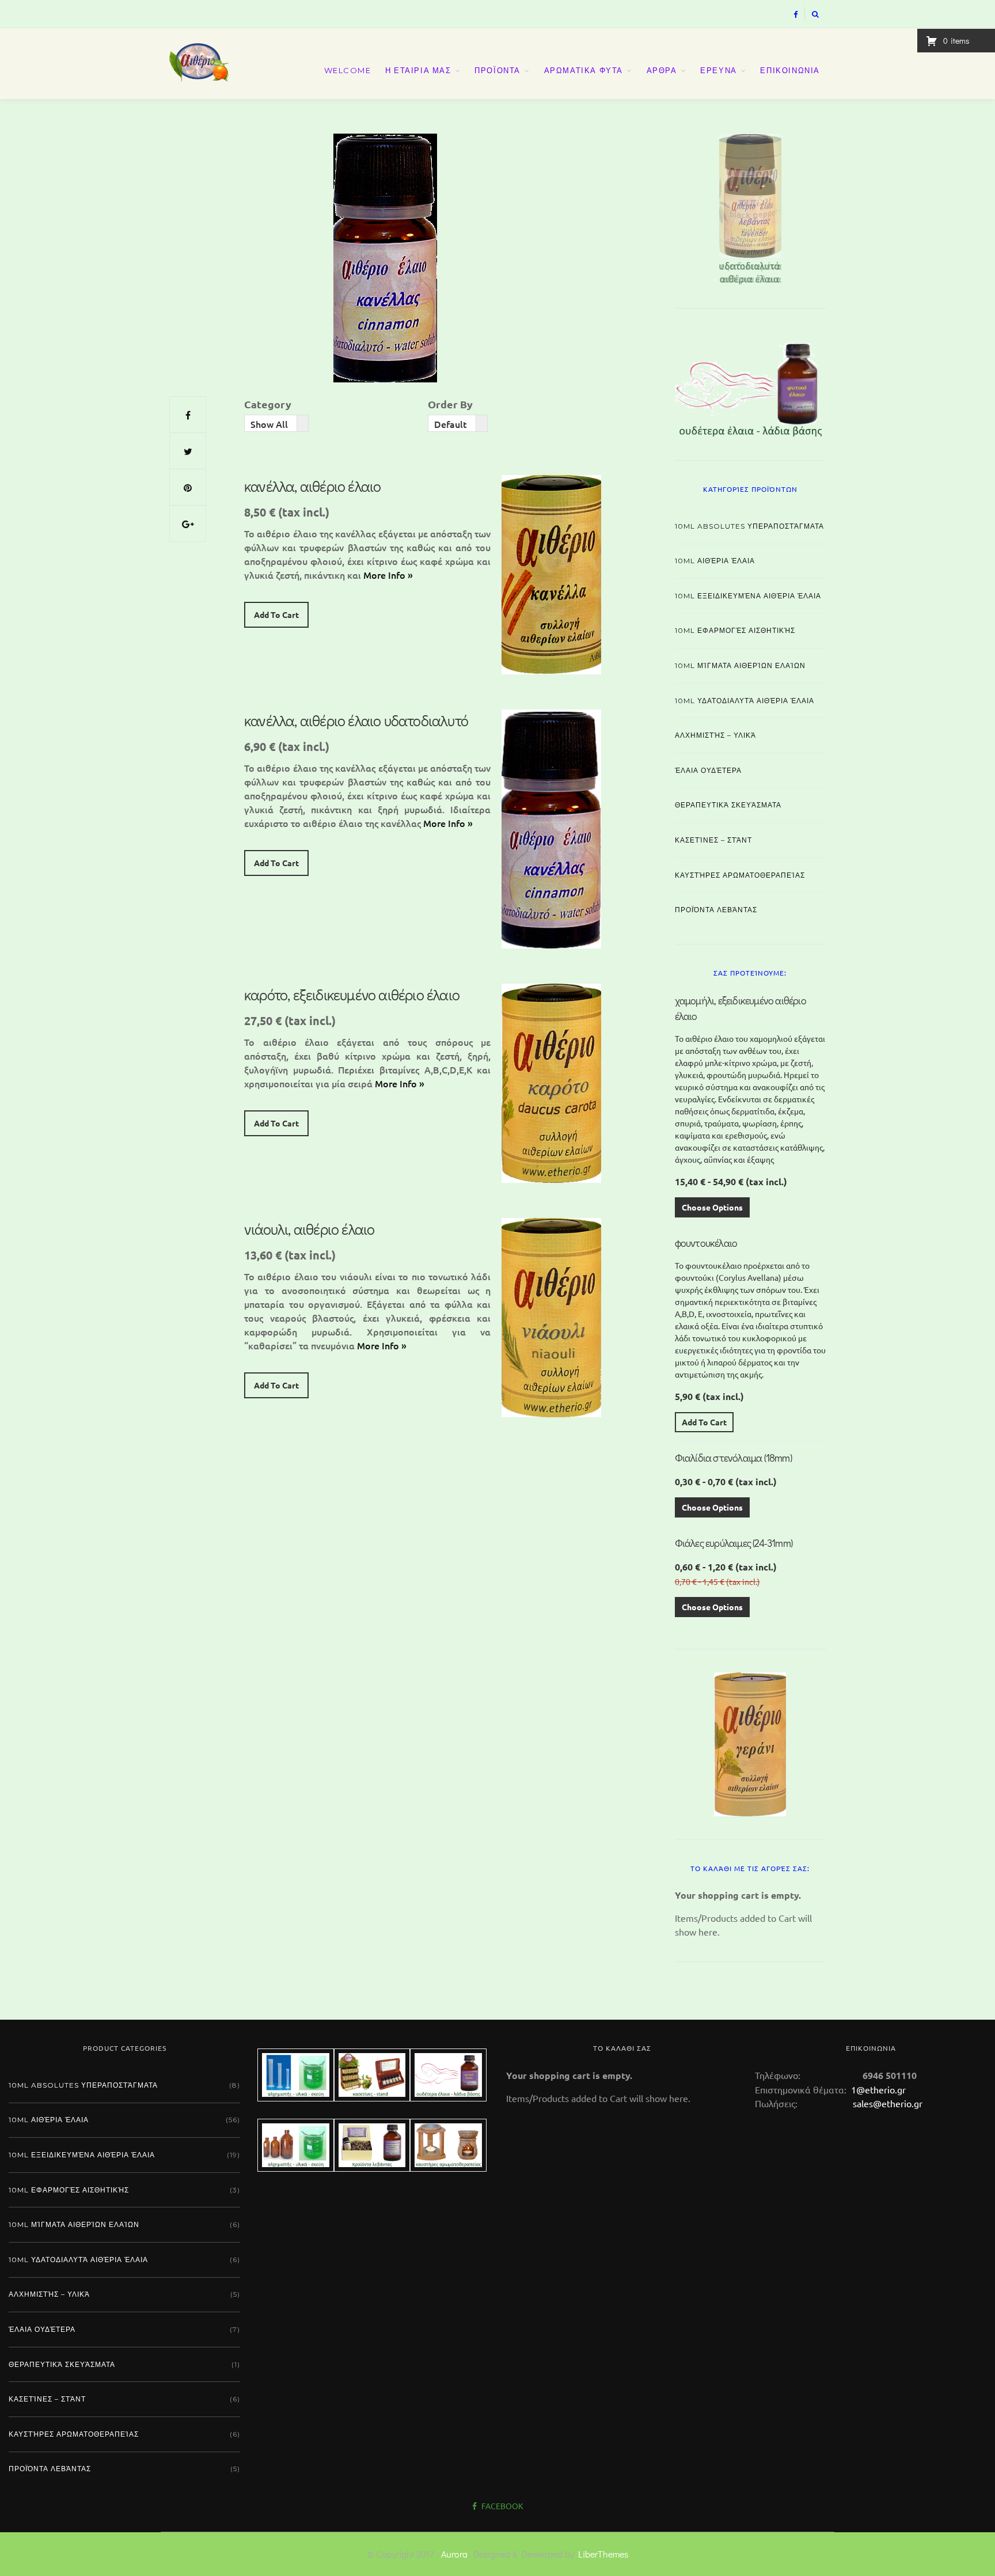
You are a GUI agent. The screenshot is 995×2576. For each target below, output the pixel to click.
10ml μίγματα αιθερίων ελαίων (740, 665)
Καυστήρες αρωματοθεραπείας (740, 875)
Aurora (454, 2554)
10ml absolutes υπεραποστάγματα (749, 526)
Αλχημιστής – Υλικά (715, 735)
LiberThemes (603, 2554)
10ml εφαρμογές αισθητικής (735, 630)
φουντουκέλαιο (706, 1243)
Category (268, 404)
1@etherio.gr (877, 2089)
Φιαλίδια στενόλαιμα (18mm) (733, 1458)
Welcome (348, 70)
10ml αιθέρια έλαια (715, 561)
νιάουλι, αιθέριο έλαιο (309, 1229)
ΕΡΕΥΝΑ (719, 70)
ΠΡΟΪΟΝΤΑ (498, 70)
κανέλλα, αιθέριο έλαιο (312, 486)
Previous (655, 206)
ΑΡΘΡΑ (662, 70)
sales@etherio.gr (888, 2103)
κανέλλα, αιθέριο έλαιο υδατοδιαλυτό (356, 720)
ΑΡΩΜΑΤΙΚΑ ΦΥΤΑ (584, 70)
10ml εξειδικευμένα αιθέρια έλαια (748, 596)
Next (846, 206)
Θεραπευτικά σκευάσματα (728, 805)
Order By (450, 404)
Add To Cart (276, 614)
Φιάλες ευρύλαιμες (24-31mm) (734, 1543)
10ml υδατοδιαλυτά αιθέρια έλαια (745, 701)
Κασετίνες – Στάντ (713, 840)
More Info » (388, 575)
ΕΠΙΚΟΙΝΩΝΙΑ (790, 70)
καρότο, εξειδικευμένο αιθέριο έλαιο (352, 995)
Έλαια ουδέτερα (708, 770)
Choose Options (712, 1207)
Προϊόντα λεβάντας (716, 910)
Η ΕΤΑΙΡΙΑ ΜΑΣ (418, 70)
